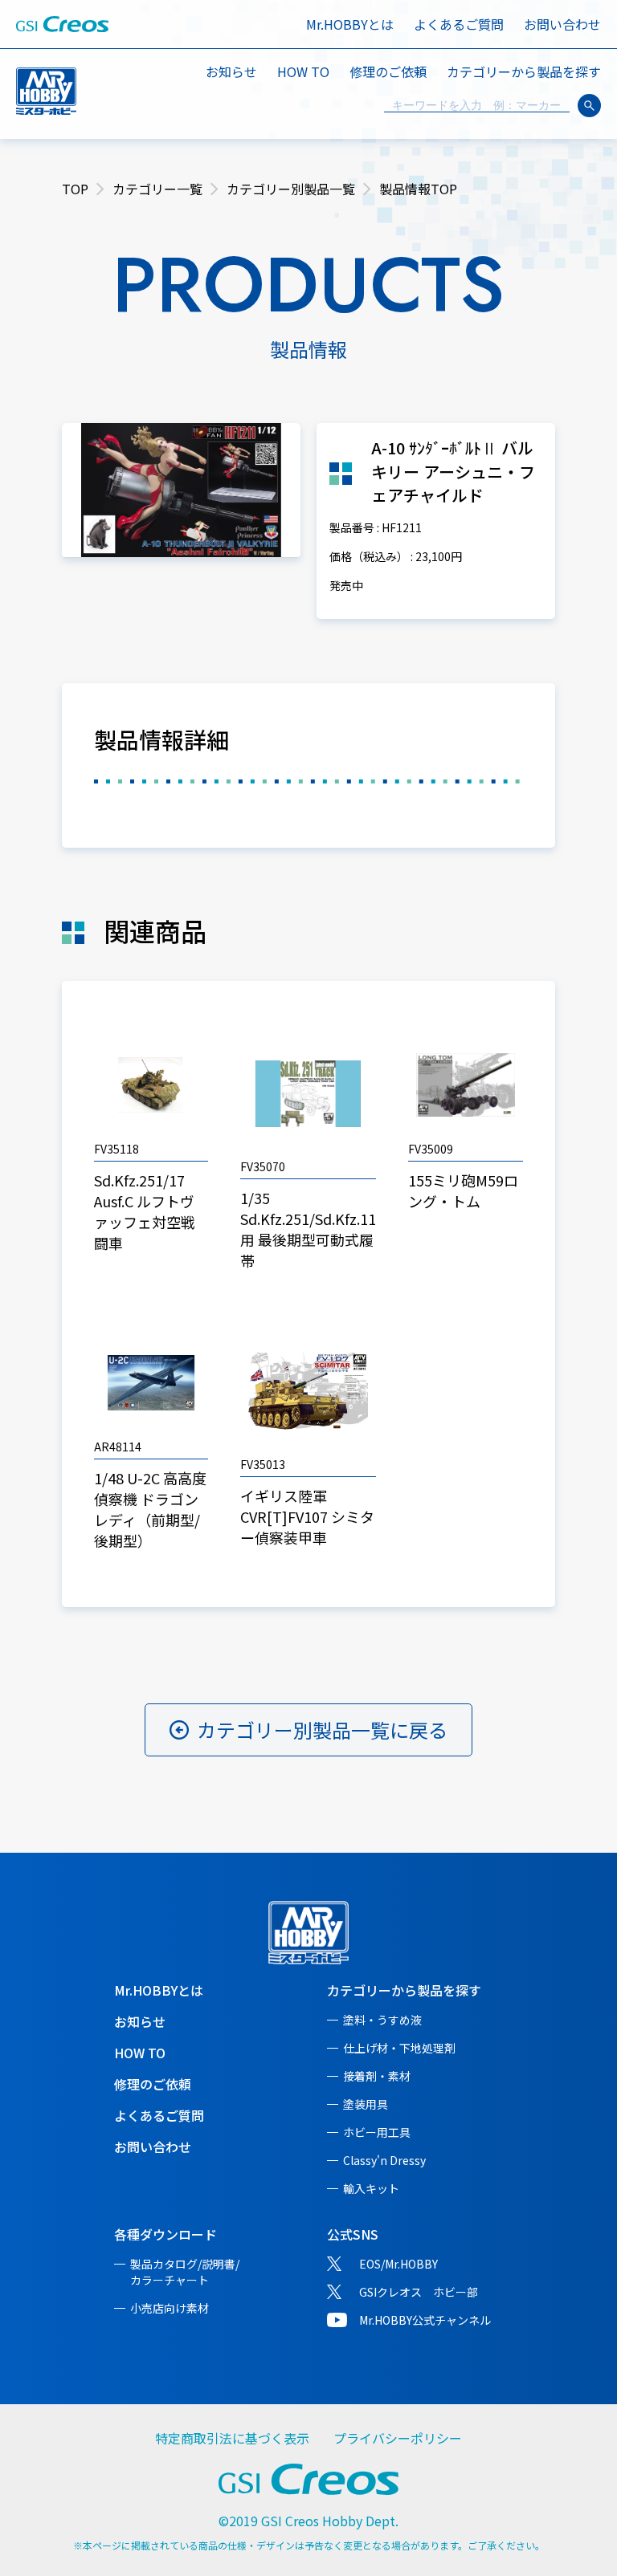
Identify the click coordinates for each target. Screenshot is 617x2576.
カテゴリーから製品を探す (404, 1990)
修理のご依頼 (388, 71)
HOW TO (303, 71)
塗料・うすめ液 (382, 2020)
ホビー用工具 (377, 2132)
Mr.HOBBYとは (350, 24)
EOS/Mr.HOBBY (398, 2264)
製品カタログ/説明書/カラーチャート (185, 2272)
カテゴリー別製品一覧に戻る (322, 1730)
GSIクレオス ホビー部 (419, 2292)
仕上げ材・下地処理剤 (399, 2048)
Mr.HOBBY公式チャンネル (425, 2320)
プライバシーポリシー (398, 2438)
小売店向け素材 (170, 2308)
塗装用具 (366, 2104)
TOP (75, 189)
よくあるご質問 (459, 24)
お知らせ (231, 71)
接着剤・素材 (377, 2076)
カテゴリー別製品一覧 (291, 189)
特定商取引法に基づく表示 (232, 2438)
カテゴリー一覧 (157, 189)
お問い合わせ (562, 24)
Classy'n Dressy (384, 2160)
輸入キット (371, 2188)
